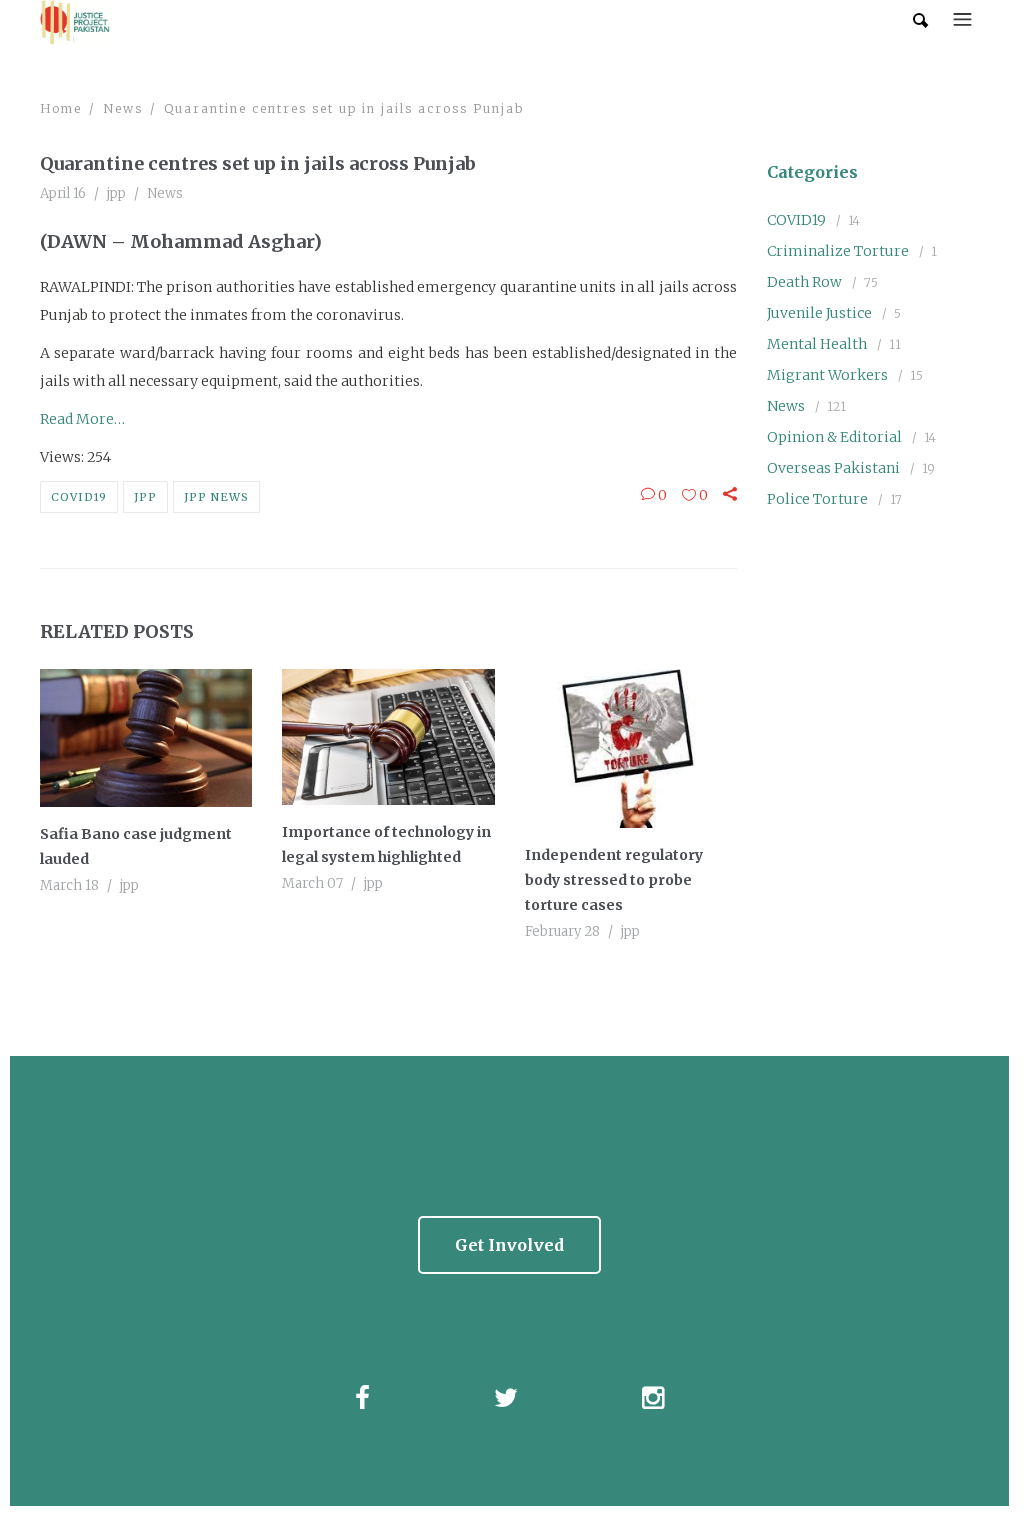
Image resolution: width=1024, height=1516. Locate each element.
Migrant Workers (827, 375)
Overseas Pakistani (833, 468)
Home (61, 108)
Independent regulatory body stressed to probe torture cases (614, 880)
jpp (116, 193)
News (123, 108)
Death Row (804, 282)
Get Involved (509, 1245)
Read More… (82, 419)
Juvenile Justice (819, 313)
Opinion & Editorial (834, 437)
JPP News (216, 497)
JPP (145, 497)
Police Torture (817, 499)
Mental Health (817, 344)
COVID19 (79, 497)
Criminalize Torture (838, 251)
